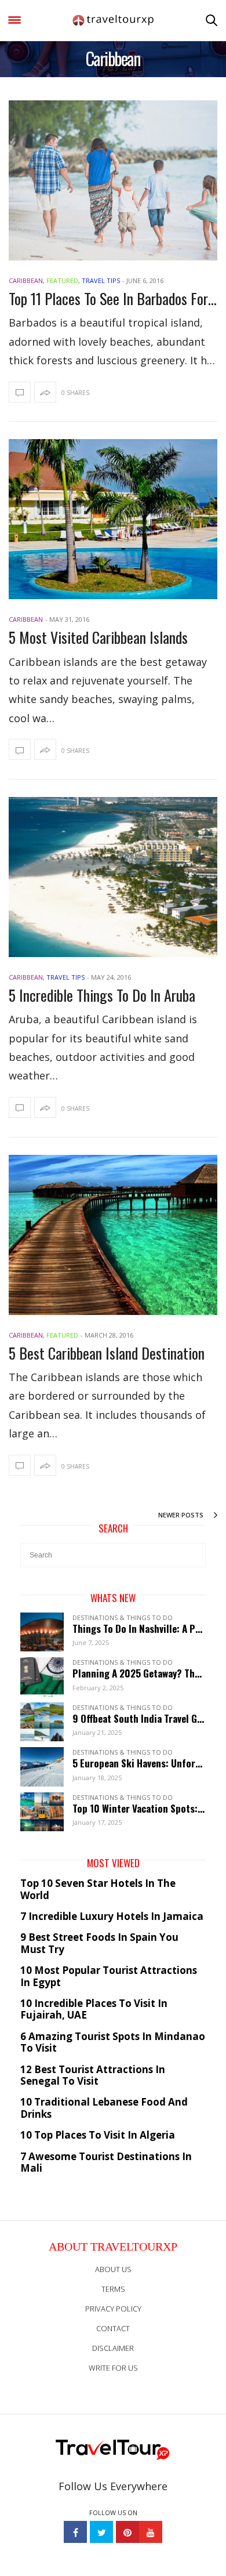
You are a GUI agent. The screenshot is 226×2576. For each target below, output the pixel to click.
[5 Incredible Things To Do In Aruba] (113, 877)
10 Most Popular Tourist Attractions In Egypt (109, 1977)
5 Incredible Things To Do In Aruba (102, 995)
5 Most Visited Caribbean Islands (98, 637)
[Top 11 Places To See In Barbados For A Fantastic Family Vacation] (113, 180)
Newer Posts (182, 1515)
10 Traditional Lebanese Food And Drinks (104, 2108)
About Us (113, 2269)
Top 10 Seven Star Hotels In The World (98, 1890)
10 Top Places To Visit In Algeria (98, 2135)
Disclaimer (113, 2348)
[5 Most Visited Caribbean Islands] (113, 519)
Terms (113, 2289)
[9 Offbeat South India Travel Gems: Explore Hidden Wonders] (46, 1721)
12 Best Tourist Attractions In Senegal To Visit (93, 2076)
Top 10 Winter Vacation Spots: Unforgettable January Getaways (139, 1809)
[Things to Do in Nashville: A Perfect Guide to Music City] (46, 1631)
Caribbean (26, 280)
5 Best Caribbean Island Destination (107, 1353)
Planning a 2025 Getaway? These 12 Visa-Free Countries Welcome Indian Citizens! (139, 1673)
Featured (62, 280)
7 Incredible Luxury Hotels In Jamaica (112, 1916)
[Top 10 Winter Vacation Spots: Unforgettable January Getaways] (46, 1811)
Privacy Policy (113, 2309)
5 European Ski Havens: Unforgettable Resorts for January (139, 1763)
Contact (113, 2328)
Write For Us (113, 2368)
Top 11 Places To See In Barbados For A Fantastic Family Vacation (113, 298)
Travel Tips (101, 280)
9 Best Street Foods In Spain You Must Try (99, 1943)
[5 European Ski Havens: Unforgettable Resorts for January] (46, 1766)
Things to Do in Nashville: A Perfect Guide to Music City (139, 1629)
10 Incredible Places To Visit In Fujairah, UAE (94, 2010)
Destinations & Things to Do (123, 1617)
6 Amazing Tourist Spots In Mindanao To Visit (113, 2043)
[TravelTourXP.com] (113, 21)
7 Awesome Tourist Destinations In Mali (106, 2163)
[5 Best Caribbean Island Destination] (113, 1235)
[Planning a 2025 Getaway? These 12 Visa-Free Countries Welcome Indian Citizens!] (46, 1676)
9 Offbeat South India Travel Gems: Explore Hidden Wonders (139, 1719)
